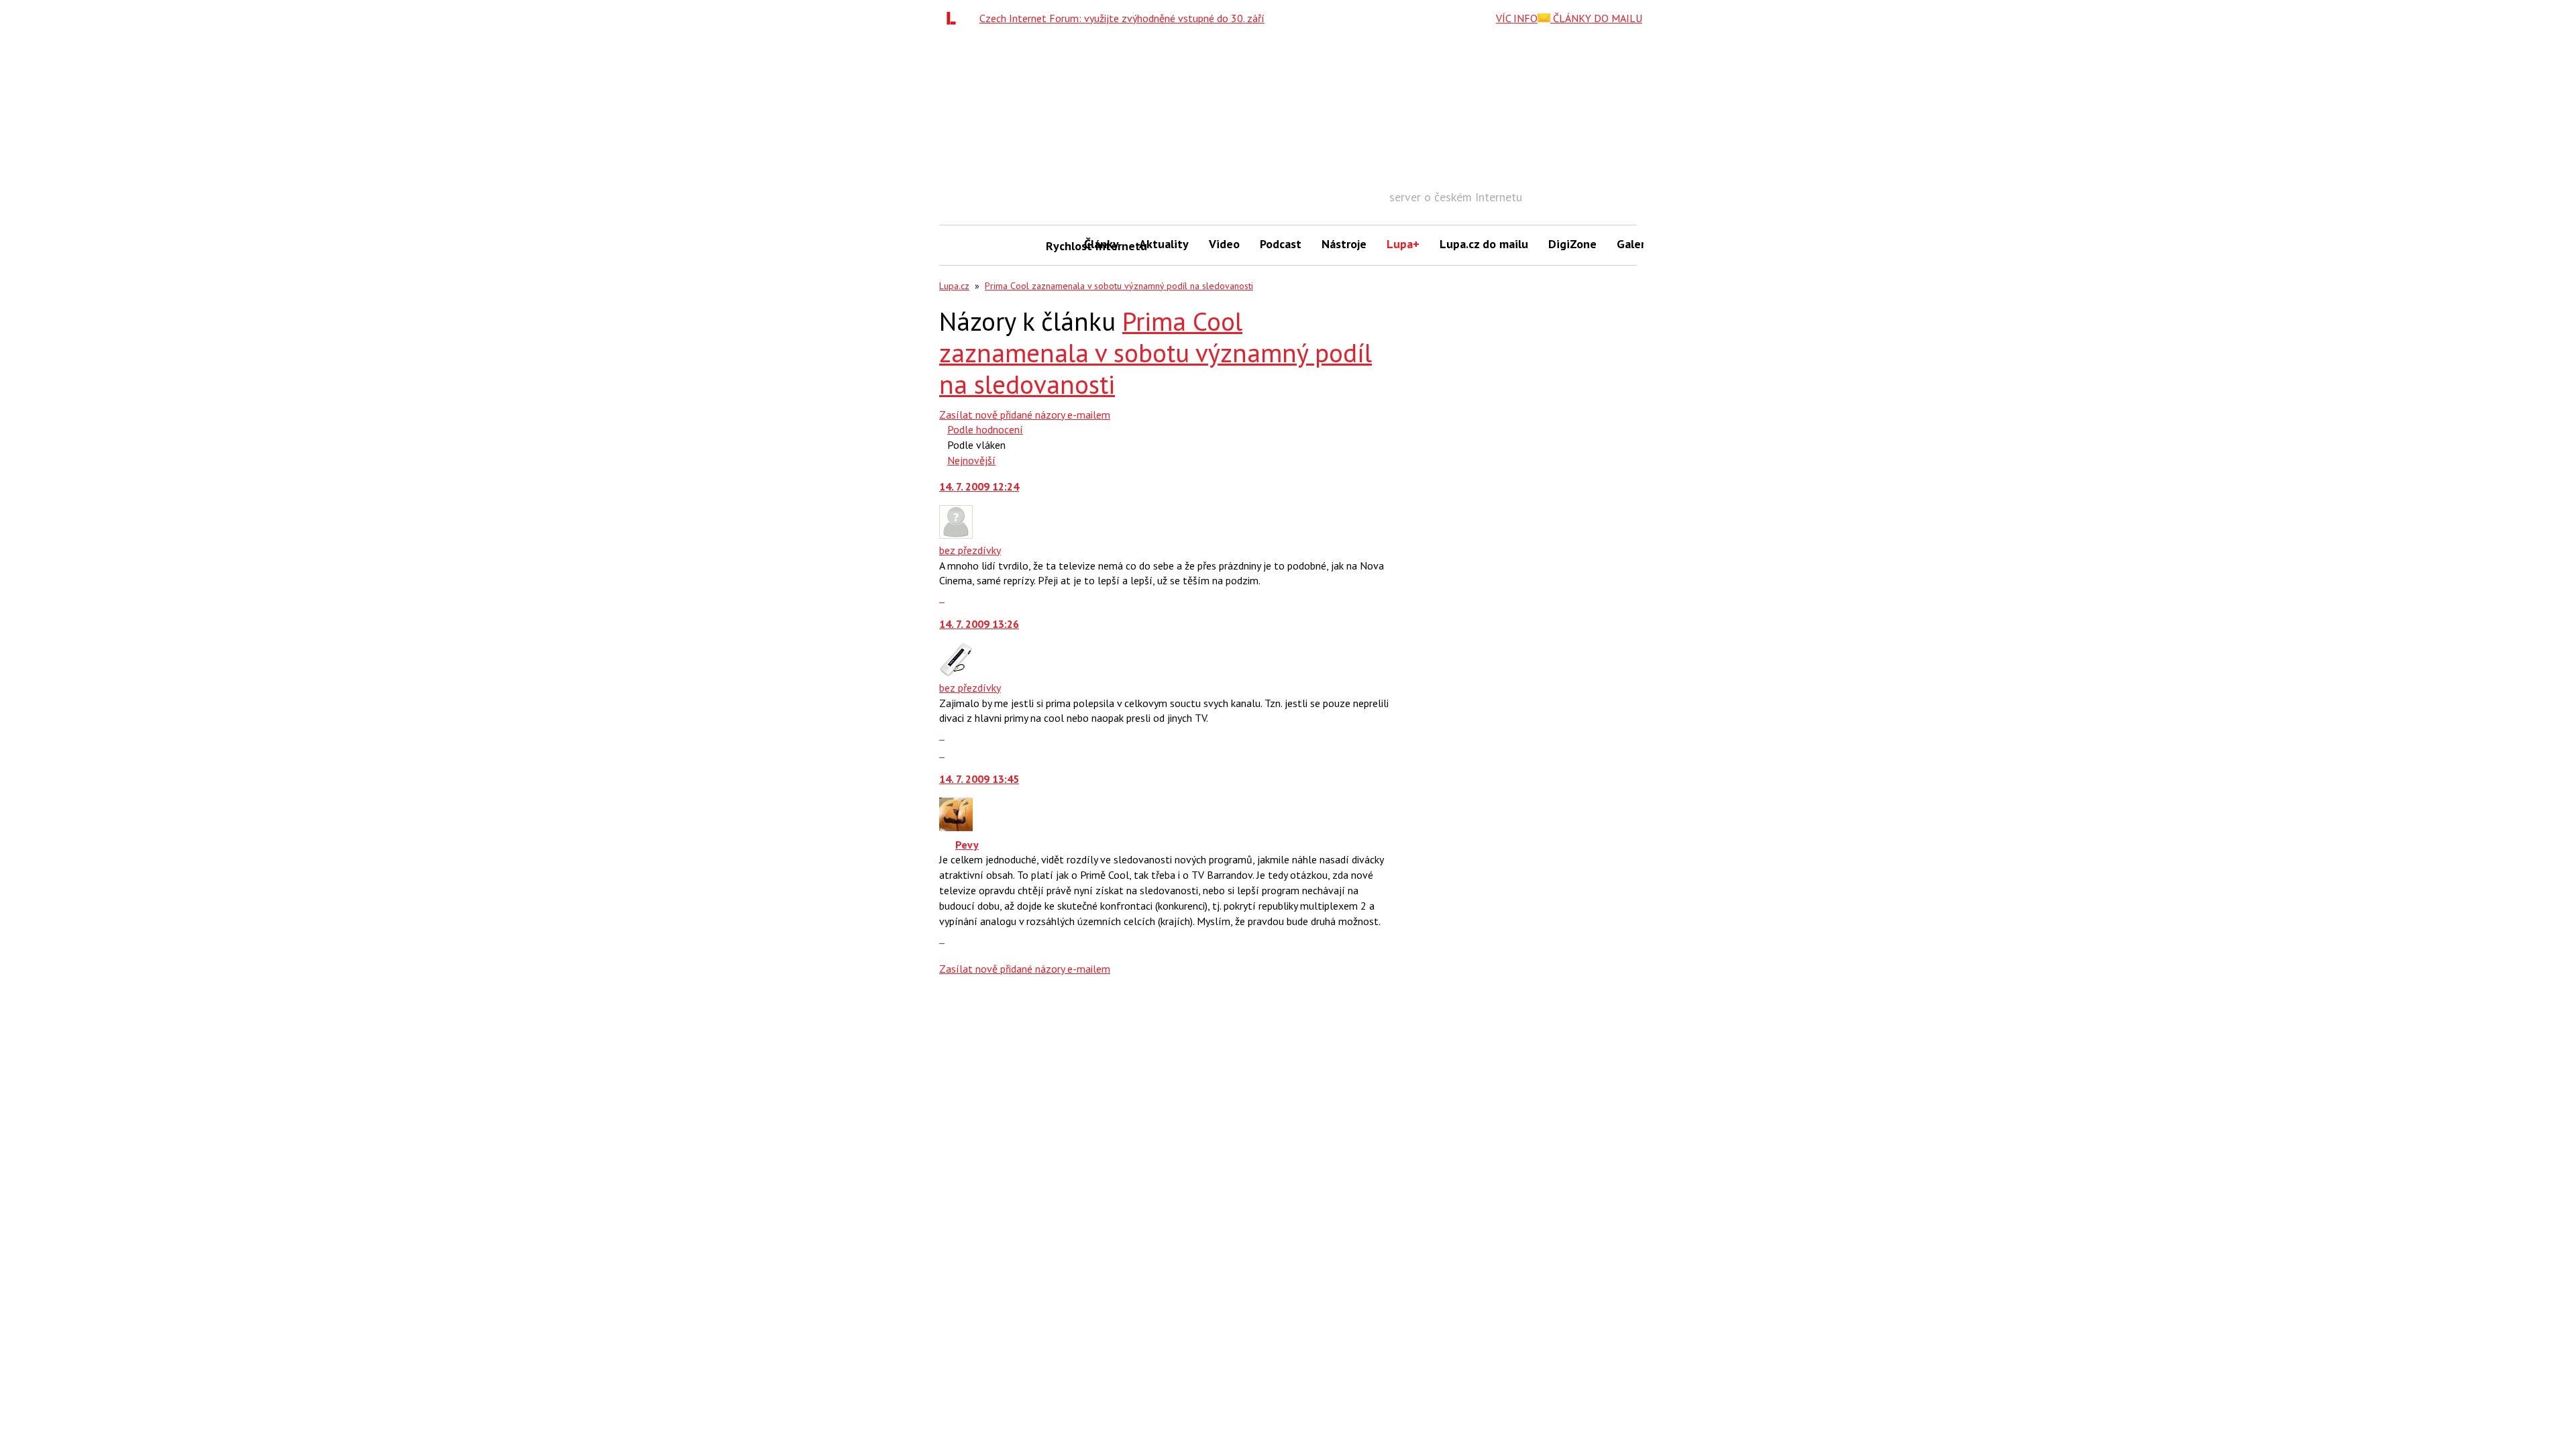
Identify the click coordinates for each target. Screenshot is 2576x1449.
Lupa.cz (954, 286)
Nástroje (1344, 244)
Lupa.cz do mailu (1484, 244)
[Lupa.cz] (955, 18)
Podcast (1281, 244)
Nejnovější (971, 460)
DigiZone (1572, 244)
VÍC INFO (1517, 18)
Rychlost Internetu (1060, 246)
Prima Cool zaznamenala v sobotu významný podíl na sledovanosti (1119, 286)
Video (1224, 244)
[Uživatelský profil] (956, 535)
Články (1102, 244)
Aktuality (1164, 244)
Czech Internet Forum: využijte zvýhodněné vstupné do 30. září (1122, 18)
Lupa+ (1403, 244)
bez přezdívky (970, 550)
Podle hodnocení (985, 429)
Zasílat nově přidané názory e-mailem (1025, 415)
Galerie (1636, 244)
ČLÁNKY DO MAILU (1596, 18)
